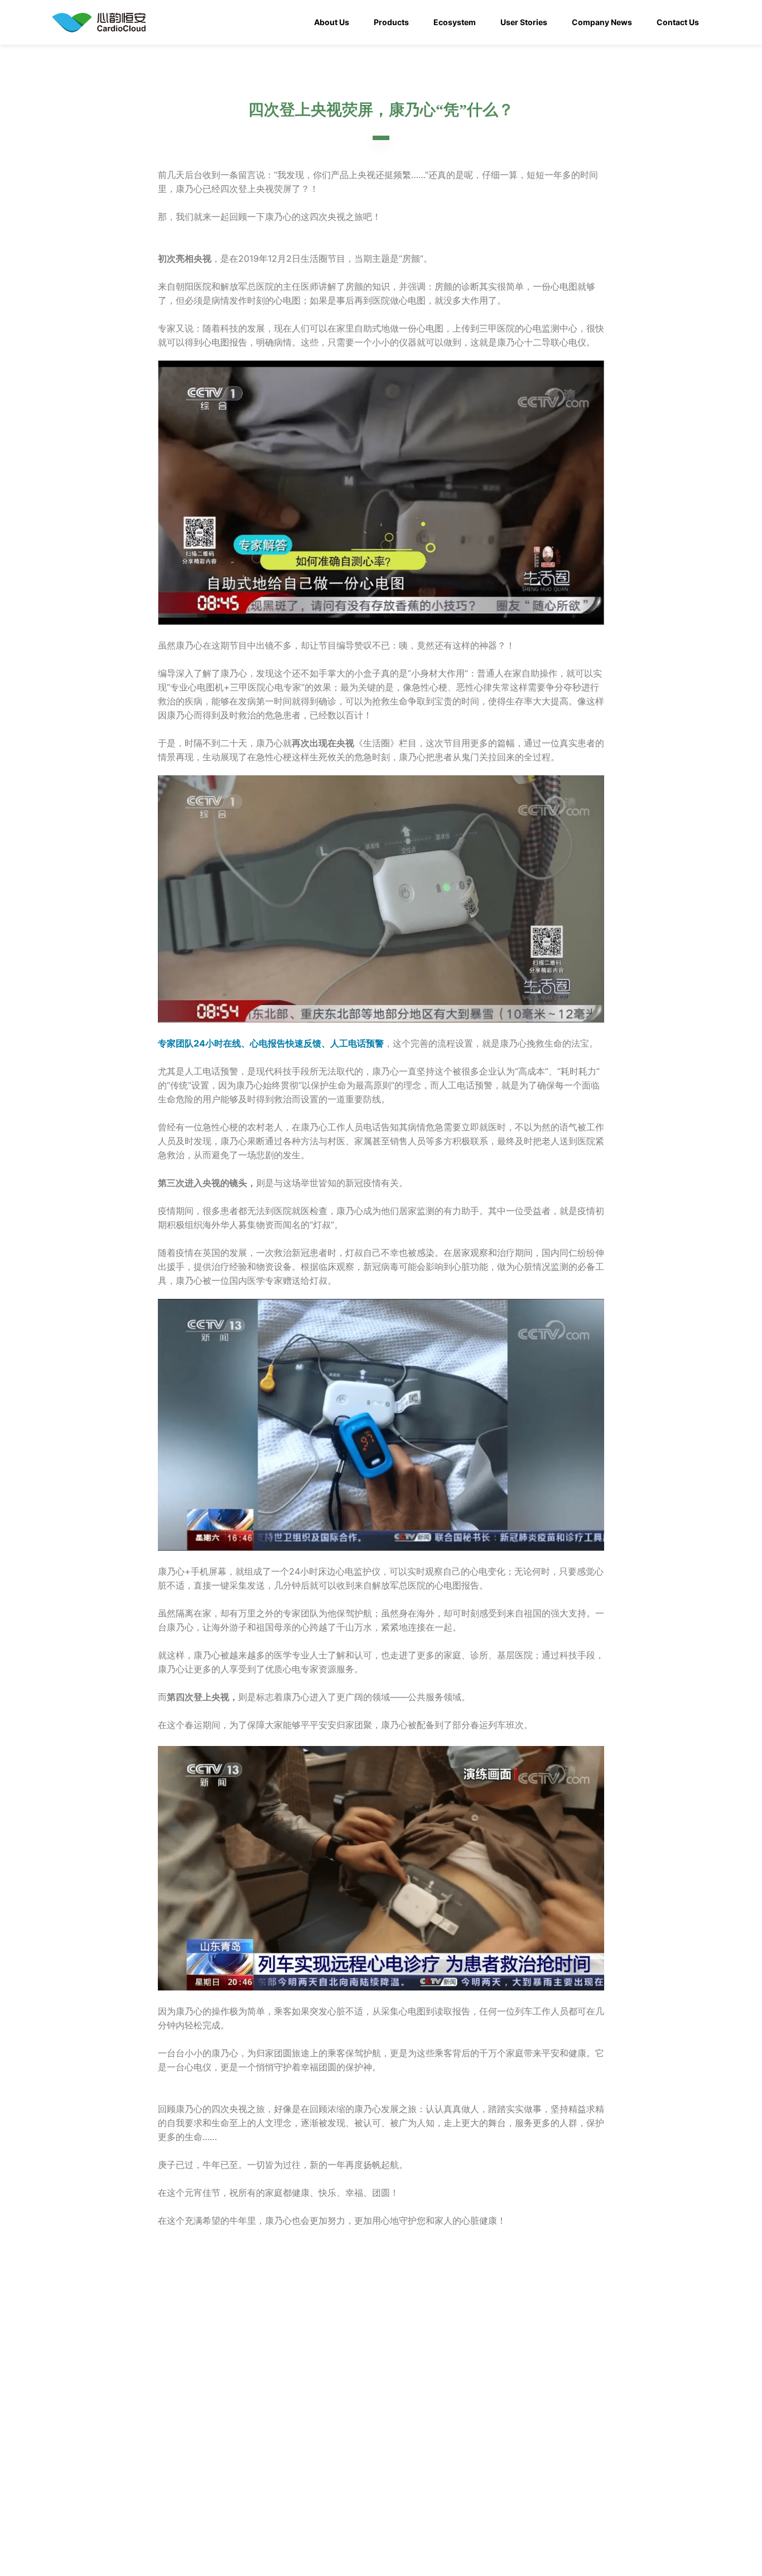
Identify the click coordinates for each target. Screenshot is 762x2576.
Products (391, 22)
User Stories (524, 22)
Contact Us (678, 22)
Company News (602, 22)
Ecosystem (455, 22)
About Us (332, 22)
